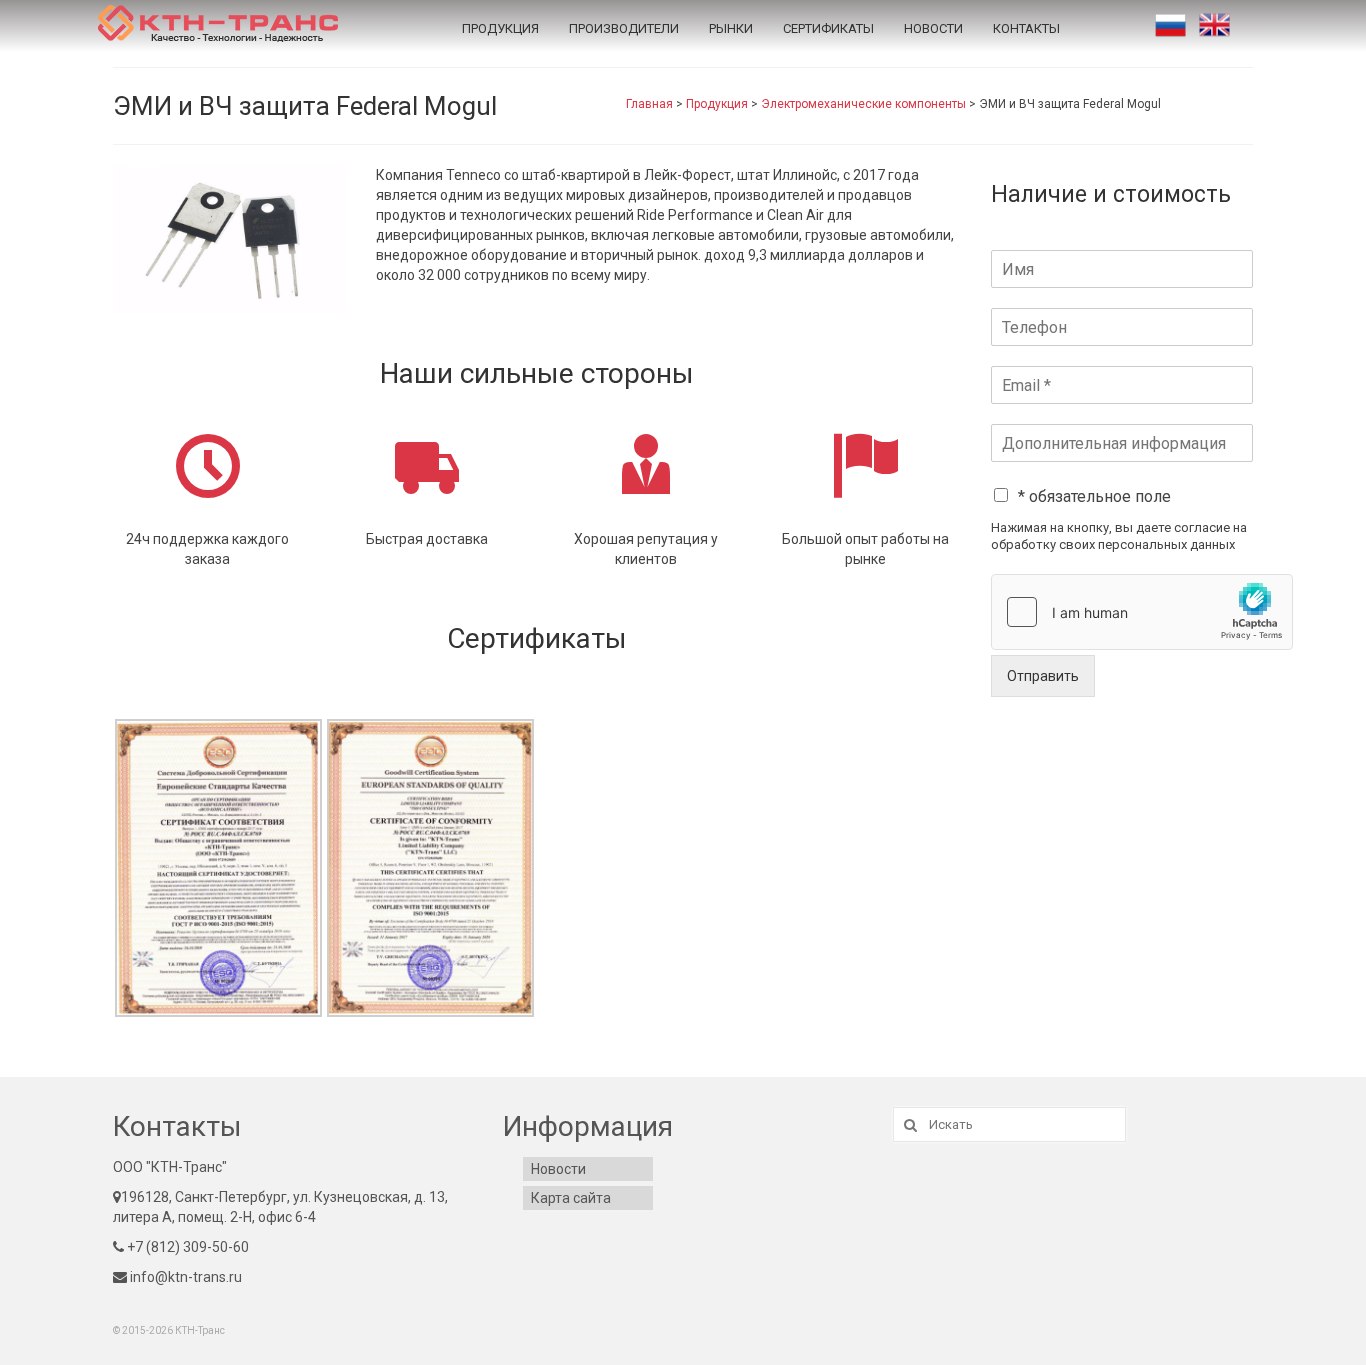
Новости (933, 28)
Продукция (500, 28)
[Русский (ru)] (1170, 25)
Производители (624, 28)
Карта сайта (571, 1198)
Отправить (1043, 676)
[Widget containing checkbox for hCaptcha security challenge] (1142, 612)
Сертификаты (828, 28)
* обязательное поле (1094, 496)
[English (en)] (1214, 25)
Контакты (1026, 28)
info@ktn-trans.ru (184, 1277)
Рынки (731, 28)
